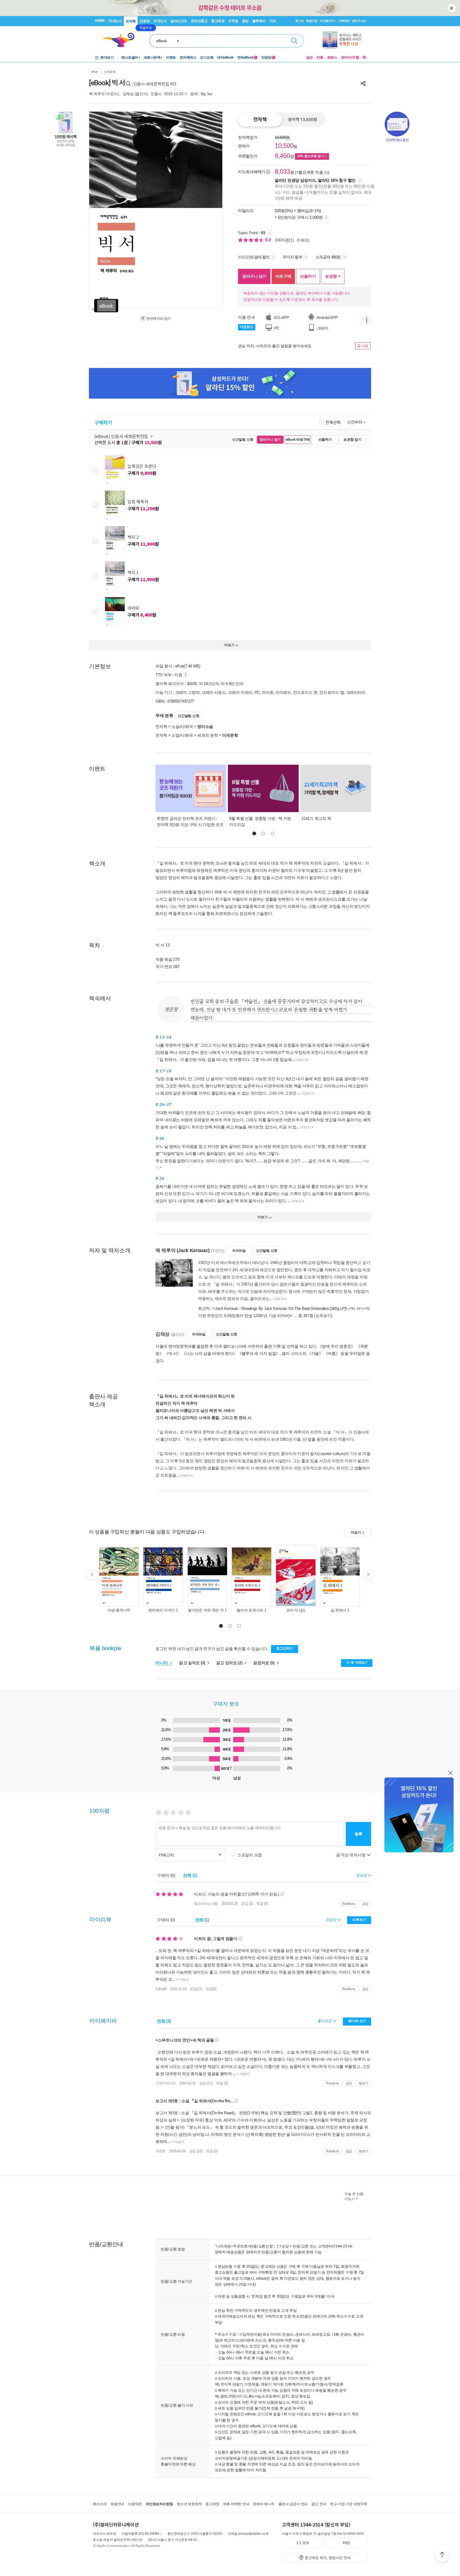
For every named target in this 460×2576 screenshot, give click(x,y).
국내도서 (115, 21)
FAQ (346, 2543)
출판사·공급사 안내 (293, 2504)
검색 (294, 41)
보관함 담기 (352, 440)
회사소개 (100, 2504)
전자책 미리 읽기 (158, 319)
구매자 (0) (166, 1875)
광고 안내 (319, 2504)
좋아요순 (325, 2021)
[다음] (205, 210)
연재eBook (247, 57)
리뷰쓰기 (359, 1920)
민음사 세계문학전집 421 (155, 84)
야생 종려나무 (119, 1610)
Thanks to (348, 1904)
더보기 (301, 1060)
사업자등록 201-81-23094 (140, 2534)
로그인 (299, 21)
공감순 (332, 1919)
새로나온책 (152, 57)
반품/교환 (301, 2246)
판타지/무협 (350, 57)
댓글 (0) (262, 1904)
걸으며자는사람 (206, 1904)
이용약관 (135, 2504)
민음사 (156, 94)
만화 (320, 57)
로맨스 (332, 57)
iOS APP (281, 317)
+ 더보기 (182, 1980)
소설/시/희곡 (182, 726)
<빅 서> (356, 1308)
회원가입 (312, 21)
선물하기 (308, 276)
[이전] (106, 210)
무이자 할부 (293, 257)
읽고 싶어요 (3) (193, 1663)
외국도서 (160, 21)
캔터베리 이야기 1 (163, 1610)
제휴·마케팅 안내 (236, 2504)
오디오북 (207, 57)
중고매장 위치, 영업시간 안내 (328, 2558)
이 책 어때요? (357, 1662)
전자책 (131, 21)
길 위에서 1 (340, 1610)
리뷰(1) (303, 240)
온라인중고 (199, 21)
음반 (245, 21)
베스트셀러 (130, 57)
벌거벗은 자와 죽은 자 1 (207, 1610)
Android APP (327, 317)
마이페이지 (327, 21)
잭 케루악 (97, 94)
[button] (254, 833)
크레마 (322, 328)
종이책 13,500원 (303, 120)
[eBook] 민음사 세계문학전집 (122, 436)
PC (276, 328)
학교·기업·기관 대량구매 (349, 2504)
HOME (100, 21)
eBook (162, 41)
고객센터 (344, 21)
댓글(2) (211, 1989)
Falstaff (161, 1989)
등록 (358, 1834)
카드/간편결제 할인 (254, 257)
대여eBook (225, 57)
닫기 (452, 8)
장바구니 (359, 21)
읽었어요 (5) (264, 1663)
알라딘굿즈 (179, 21)
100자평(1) (284, 240)
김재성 (128, 94)
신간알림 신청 (243, 440)
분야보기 (107, 57)
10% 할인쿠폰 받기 (311, 156)
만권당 (145, 21)
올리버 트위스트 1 (251, 1610)
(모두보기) (323, 1316)
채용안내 (117, 2504)
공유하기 (363, 83)
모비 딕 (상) (296, 1610)
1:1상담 (283, 2246)
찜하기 (364, 2083)
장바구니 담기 (254, 276)
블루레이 (259, 21)
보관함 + (333, 276)
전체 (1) (190, 1875)
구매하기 (103, 422)
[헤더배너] (345, 40)
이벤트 (171, 57)
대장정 (161, 2151)
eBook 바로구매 (298, 440)
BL (365, 57)
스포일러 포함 (250, 1855)
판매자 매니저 (264, 2504)
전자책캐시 (188, 57)
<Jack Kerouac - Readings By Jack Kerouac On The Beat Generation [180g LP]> (280, 1308)
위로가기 (442, 2555)
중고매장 (218, 21)
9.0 (269, 240)
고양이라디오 (166, 2083)
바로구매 (283, 276)
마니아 (162, 1663)
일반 (310, 57)
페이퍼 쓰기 (357, 2021)
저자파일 (239, 1251)
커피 (273, 21)
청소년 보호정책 (189, 2504)
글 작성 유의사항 (351, 1855)
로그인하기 (285, 1648)
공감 (365, 1904)
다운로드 (247, 327)
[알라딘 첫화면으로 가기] (121, 40)
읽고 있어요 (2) (230, 1663)
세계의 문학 (208, 735)
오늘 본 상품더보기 (354, 2196)
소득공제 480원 (328, 257)
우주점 (233, 21)
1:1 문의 (303, 2543)
